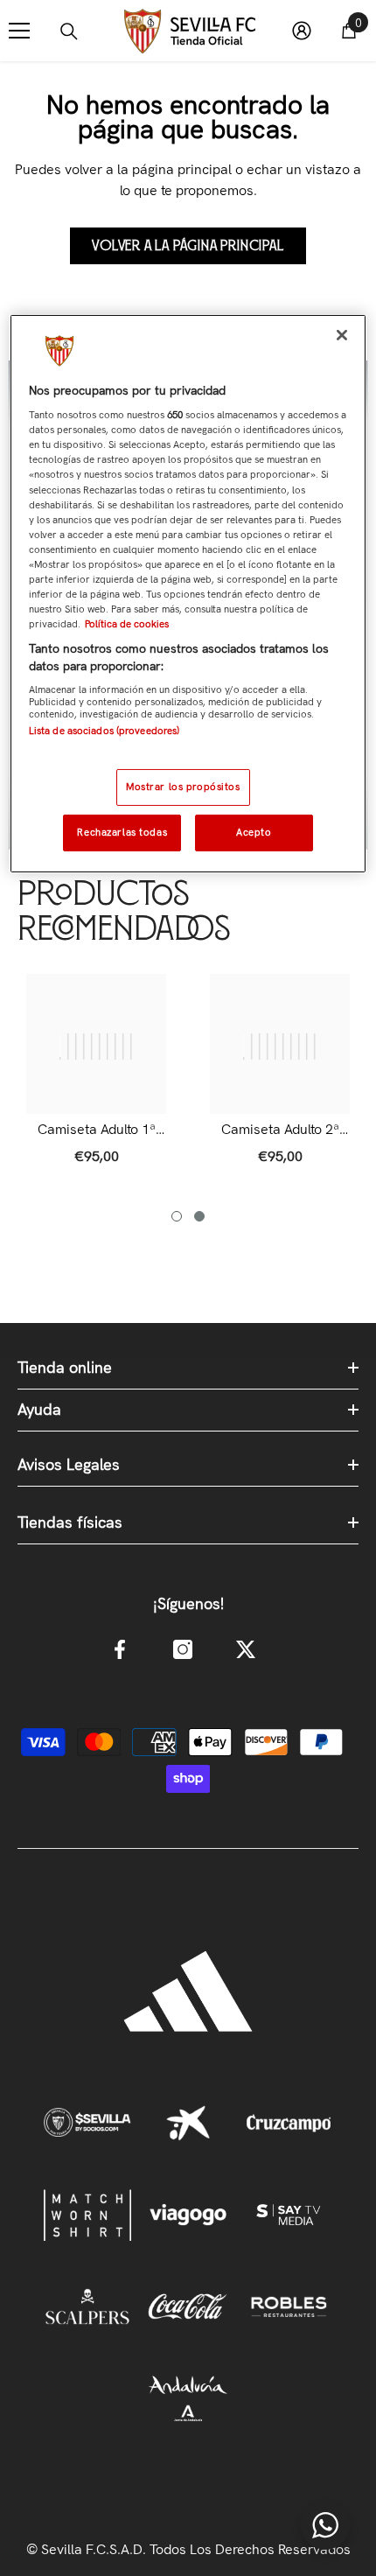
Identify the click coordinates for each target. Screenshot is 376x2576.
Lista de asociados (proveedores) (104, 731)
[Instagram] (183, 1649)
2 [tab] (199, 1216)
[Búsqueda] (69, 31)
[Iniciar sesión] (302, 31)
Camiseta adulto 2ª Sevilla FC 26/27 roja (280, 1130)
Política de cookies (127, 624)
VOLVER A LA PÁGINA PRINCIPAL (188, 246)
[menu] (19, 31)
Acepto (254, 832)
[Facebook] (120, 1649)
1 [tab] (177, 1216)
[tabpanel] (96, 1078)
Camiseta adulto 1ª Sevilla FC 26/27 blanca (97, 1130)
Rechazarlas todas (122, 832)
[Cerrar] (342, 335)
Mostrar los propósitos (183, 787)
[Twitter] (246, 1649)
